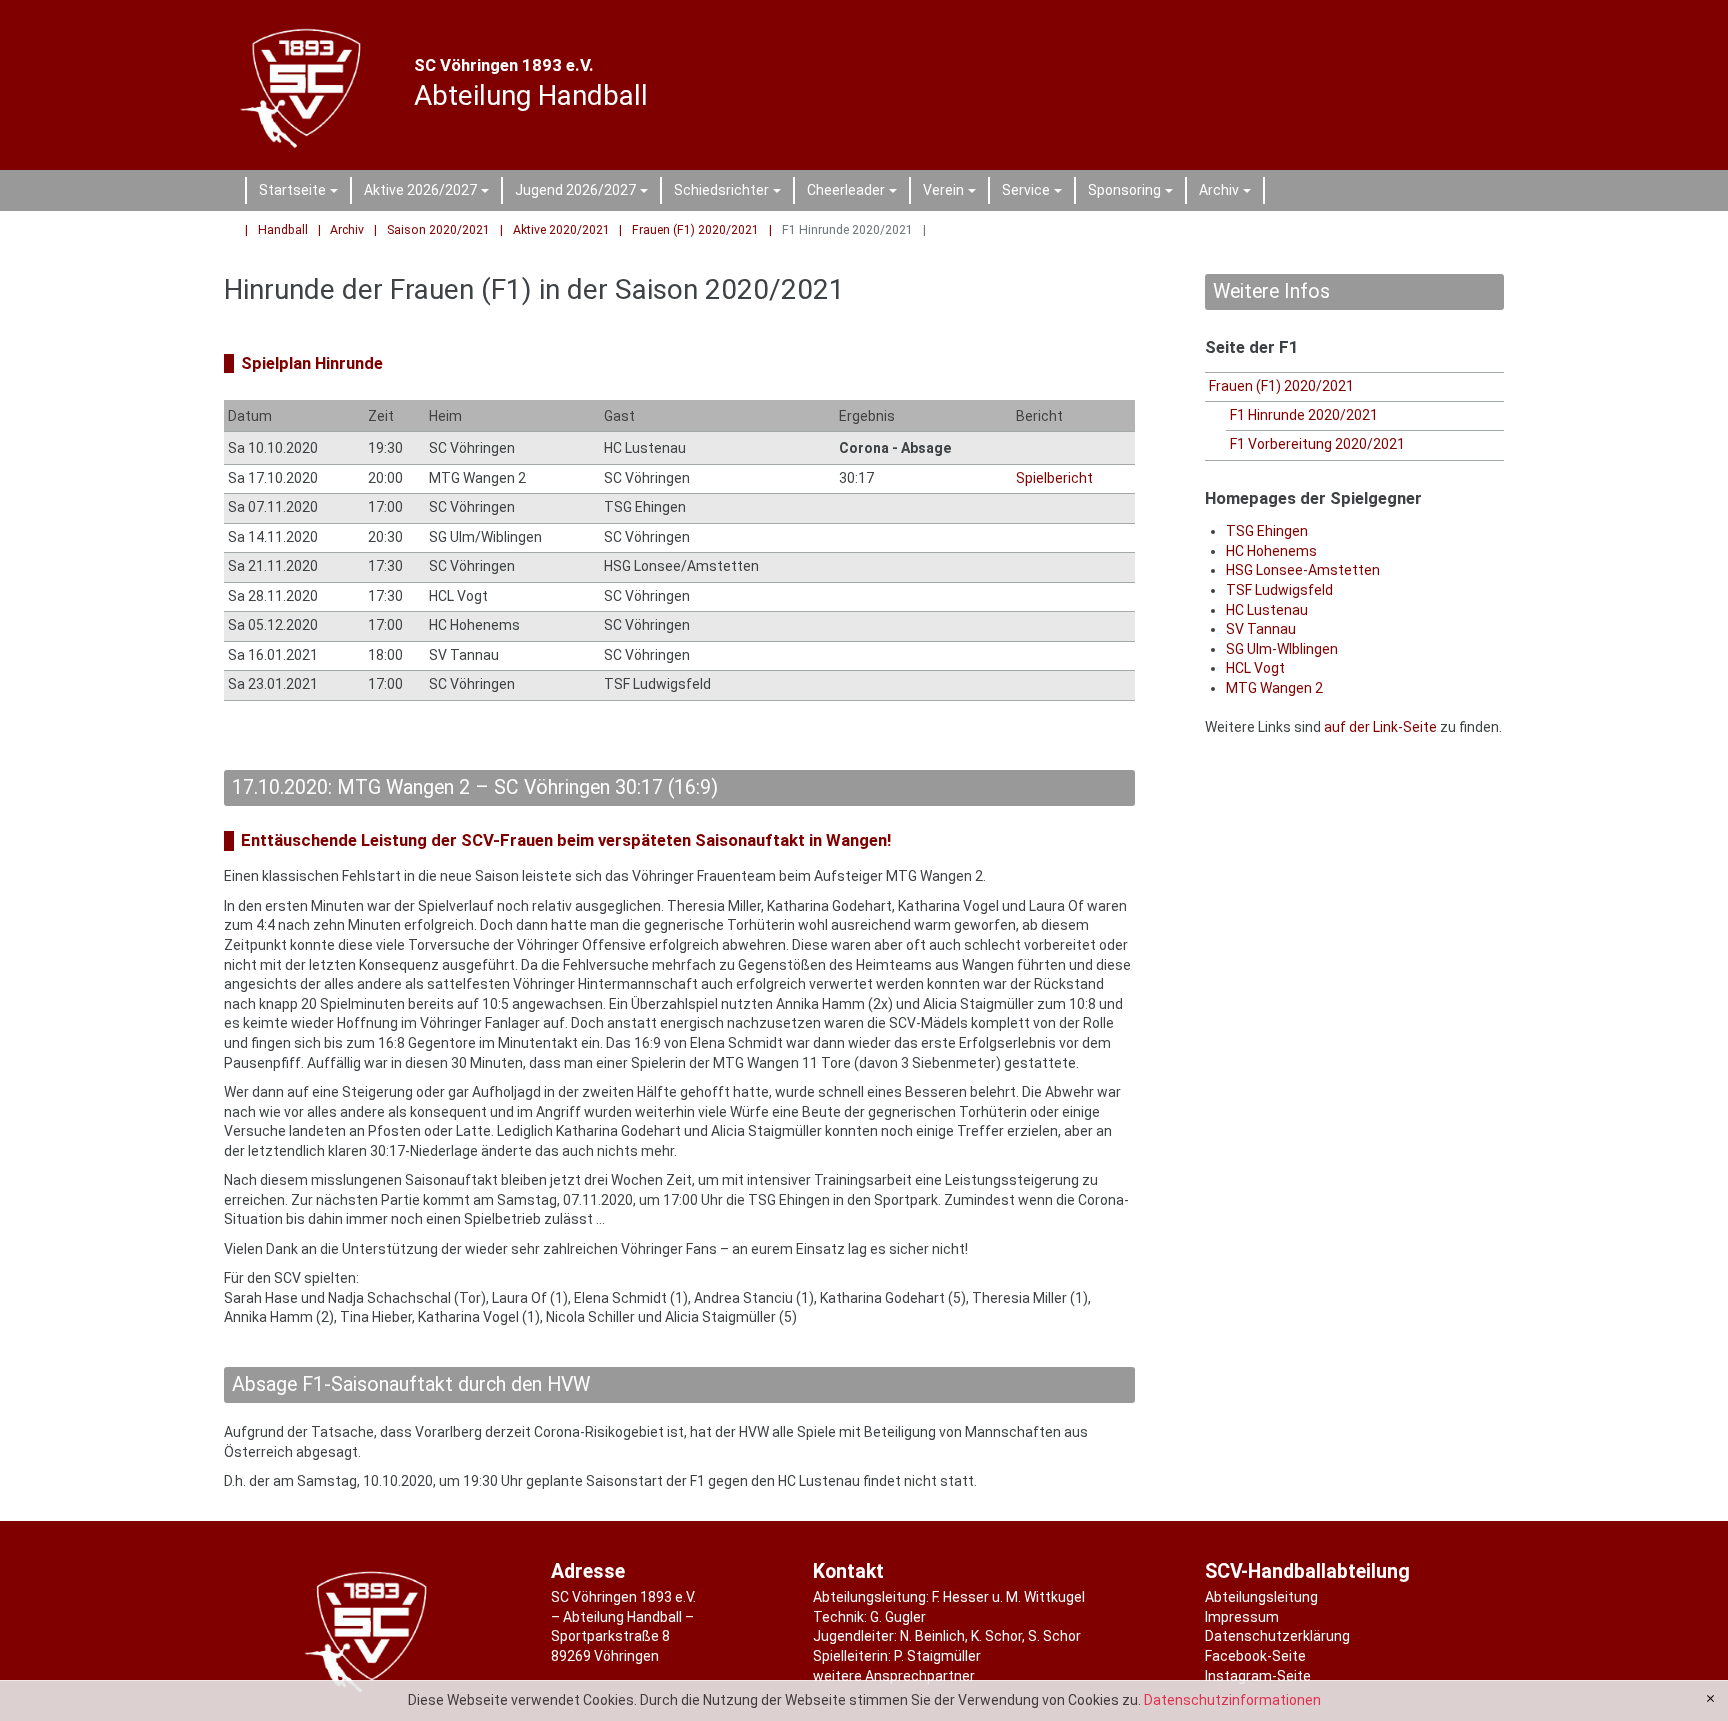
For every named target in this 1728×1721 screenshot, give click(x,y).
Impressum (1242, 1617)
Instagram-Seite (1258, 1676)
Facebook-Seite (1255, 1656)
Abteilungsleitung (1261, 1597)
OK (1710, 1699)
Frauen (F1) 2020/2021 (695, 230)
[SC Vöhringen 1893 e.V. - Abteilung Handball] (305, 85)
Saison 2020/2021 (438, 230)
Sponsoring (1133, 193)
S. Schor (1054, 1636)
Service (1035, 193)
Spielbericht (1054, 478)
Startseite (301, 193)
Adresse (588, 1571)
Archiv (1228, 193)
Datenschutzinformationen (1232, 1700)
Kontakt (848, 1571)
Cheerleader (855, 193)
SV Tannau (1261, 629)
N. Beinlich (932, 1636)
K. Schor (996, 1636)
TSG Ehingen (1267, 531)
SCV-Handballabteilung (1307, 1571)
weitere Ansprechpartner (894, 1676)
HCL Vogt (1255, 668)
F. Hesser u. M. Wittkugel (1008, 1597)
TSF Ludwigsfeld (1279, 590)
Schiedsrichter (730, 193)
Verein (952, 193)
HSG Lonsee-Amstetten (1303, 570)
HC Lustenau (1267, 610)
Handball (283, 230)
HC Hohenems (1271, 551)
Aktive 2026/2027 (429, 193)
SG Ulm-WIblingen (1282, 649)
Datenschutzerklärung (1277, 1636)
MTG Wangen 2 (1274, 688)
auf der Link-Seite (1380, 727)
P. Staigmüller (937, 1656)
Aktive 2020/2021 (561, 230)
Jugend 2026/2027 (584, 193)
